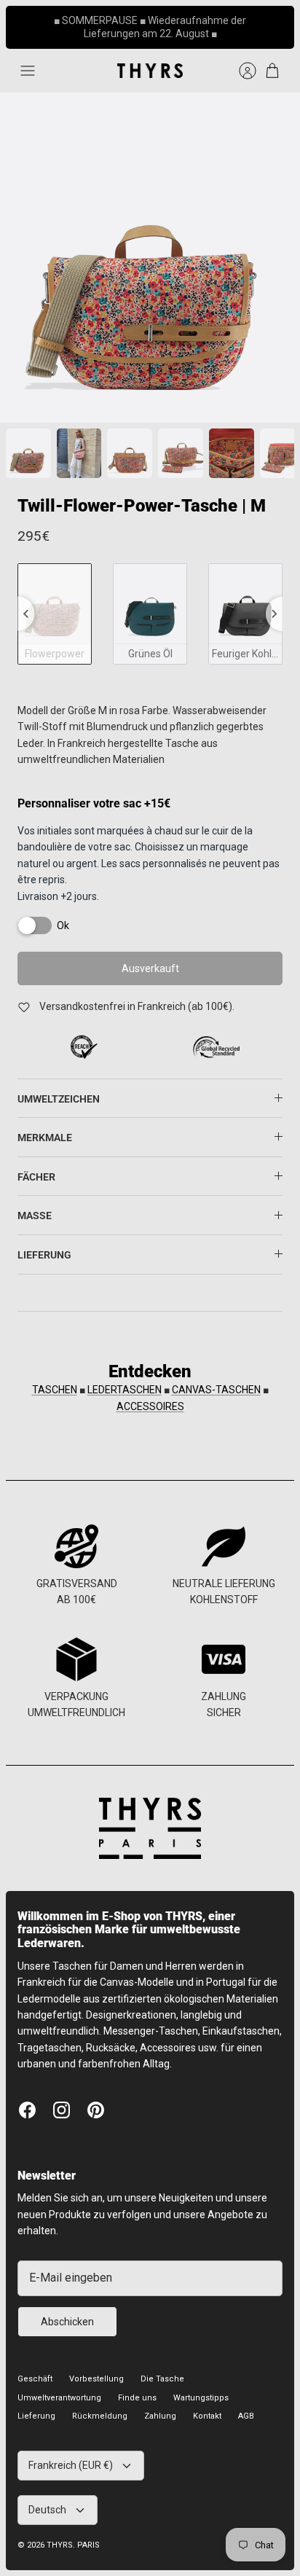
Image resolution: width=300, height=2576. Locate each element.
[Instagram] (62, 2110)
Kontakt (207, 2416)
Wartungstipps (201, 2398)
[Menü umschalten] (28, 71)
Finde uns (137, 2398)
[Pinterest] (96, 2110)
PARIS (88, 2545)
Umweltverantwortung (59, 2398)
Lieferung (36, 2416)
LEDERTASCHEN (125, 1390)
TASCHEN (55, 1390)
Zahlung (160, 2416)
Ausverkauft (150, 968)
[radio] (55, 614)
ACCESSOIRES (150, 1406)
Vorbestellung (96, 2379)
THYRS (60, 2545)
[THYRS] (150, 71)
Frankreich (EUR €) (71, 2465)
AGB (246, 2416)
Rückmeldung (100, 2416)
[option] (150, 258)
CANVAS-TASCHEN (216, 1390)
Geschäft (35, 2379)
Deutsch (47, 2510)
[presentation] (26, 614)
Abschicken (67, 2322)
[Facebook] (27, 2110)
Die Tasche (162, 2379)
